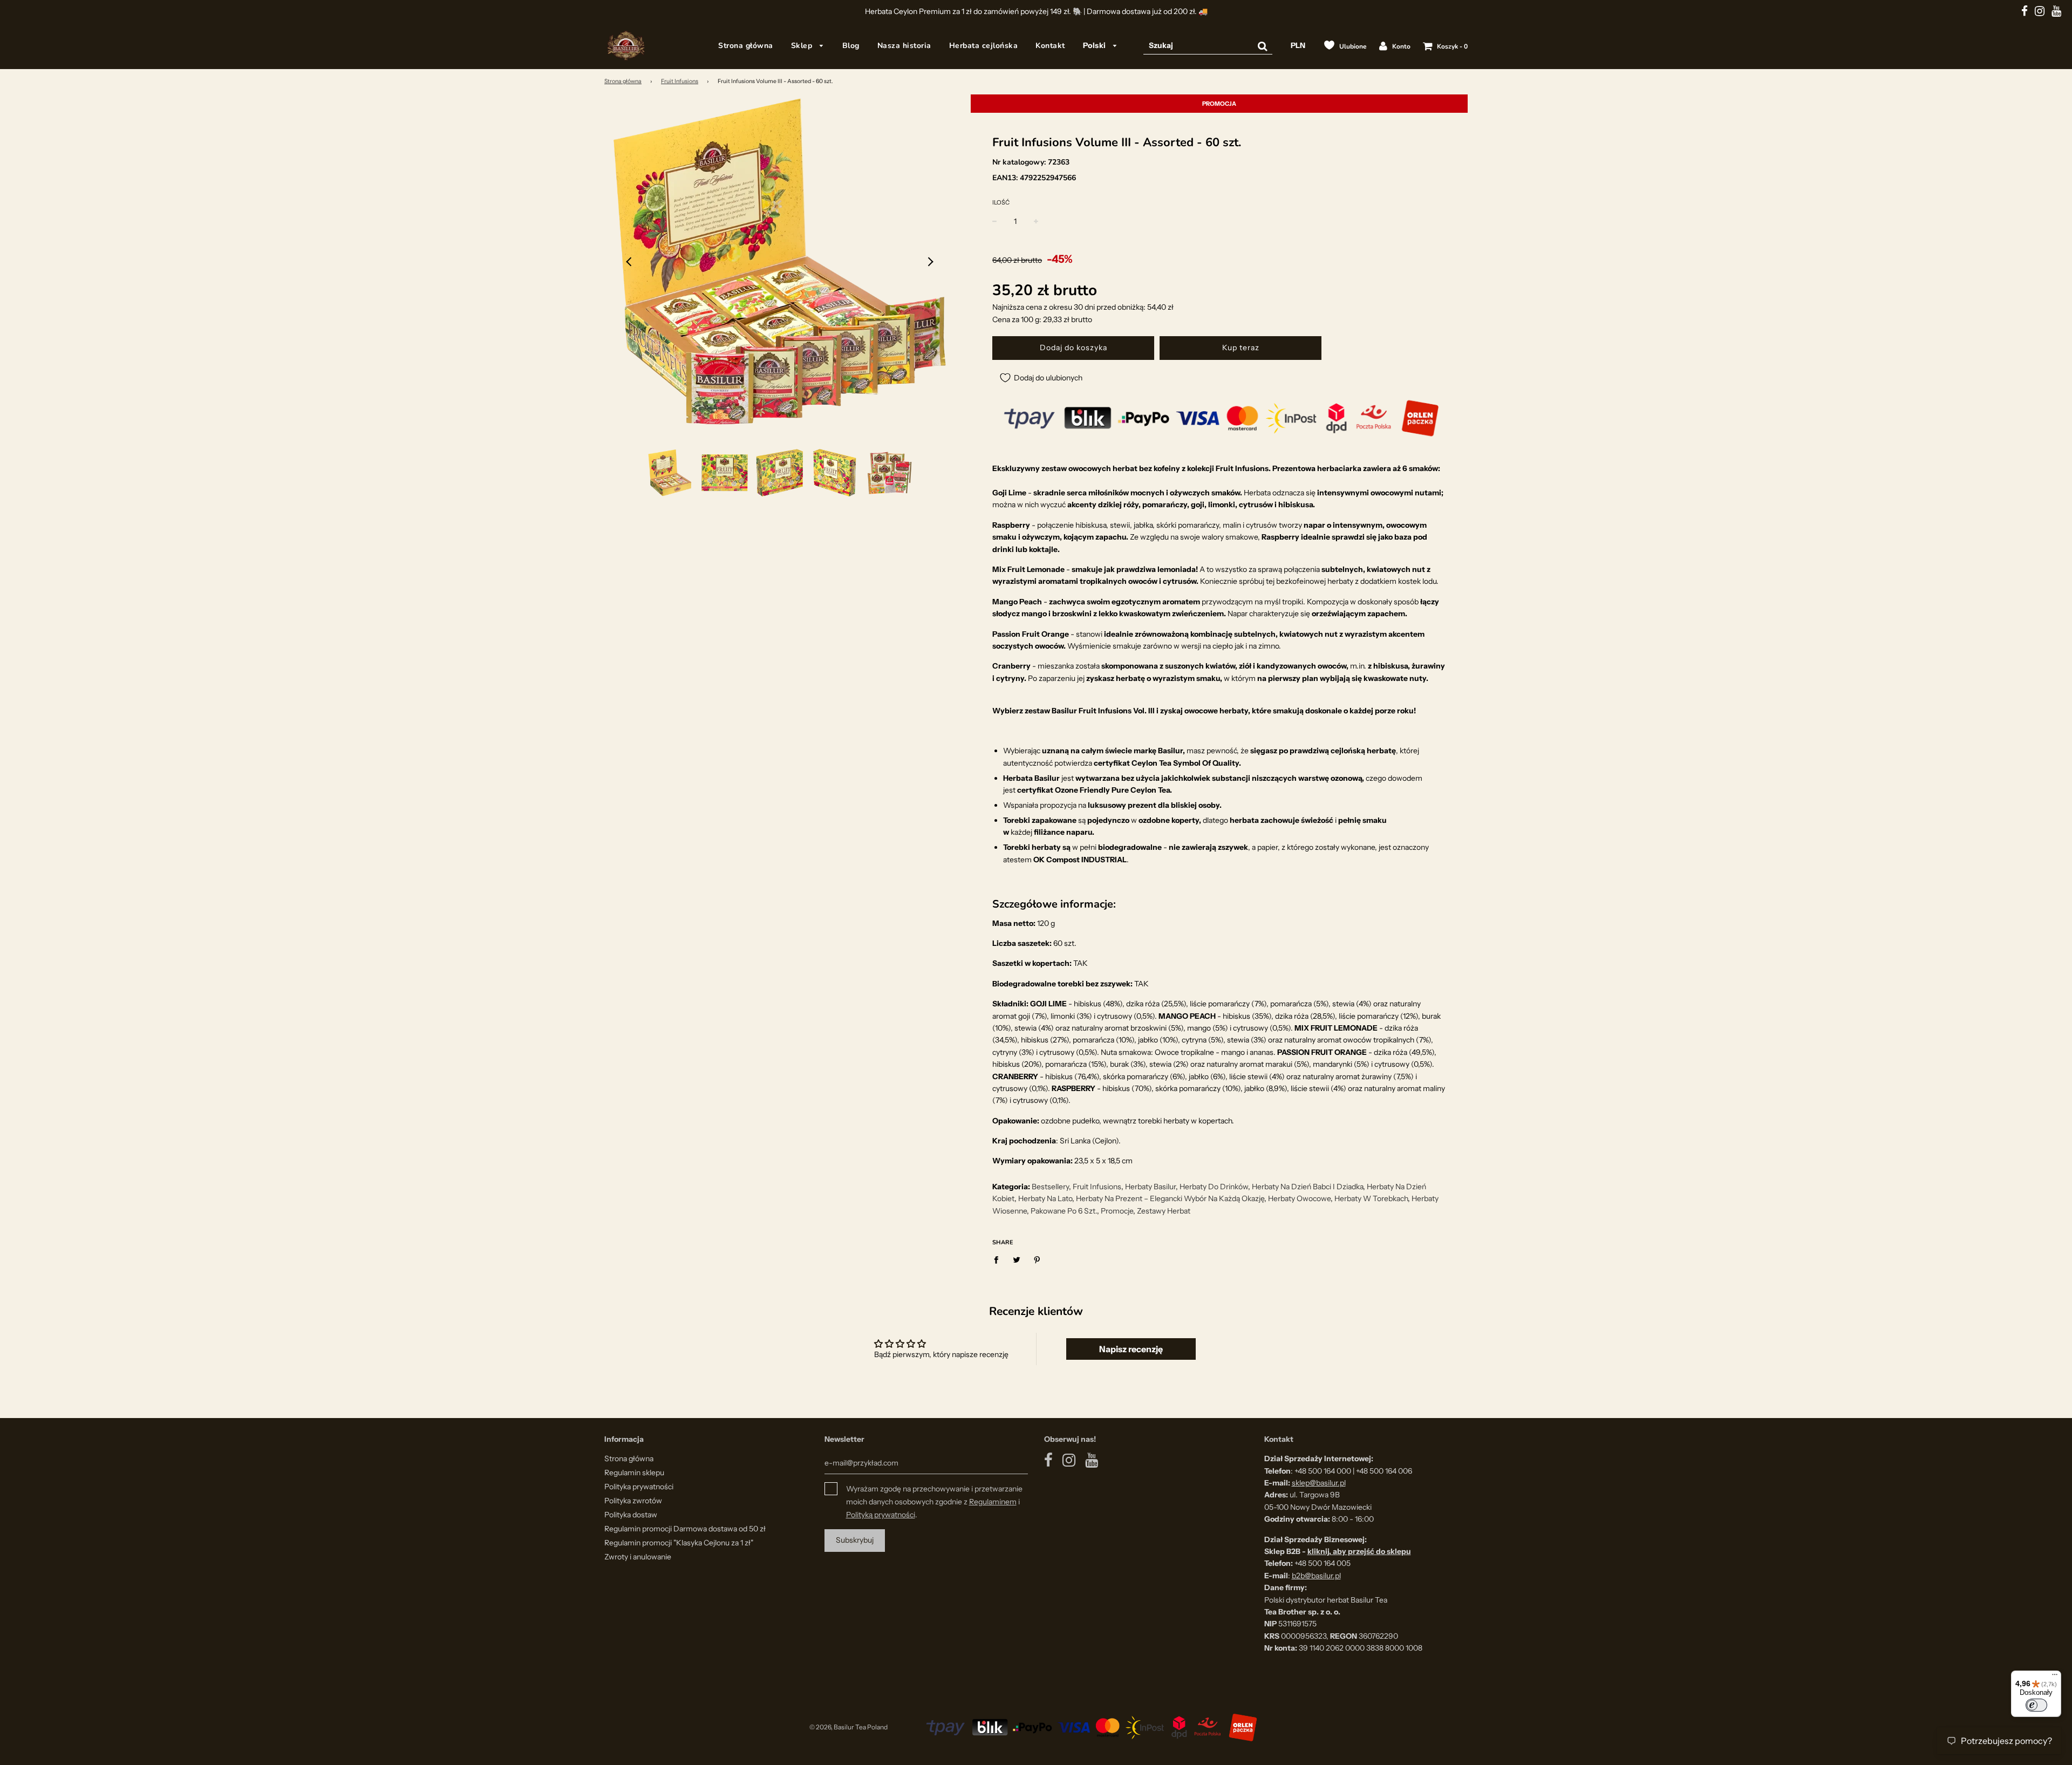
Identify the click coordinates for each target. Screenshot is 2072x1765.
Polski (1096, 45)
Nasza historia (904, 46)
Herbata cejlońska (984, 46)
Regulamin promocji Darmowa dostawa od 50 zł (685, 1529)
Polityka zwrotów (633, 1501)
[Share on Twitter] (1017, 1259)
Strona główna (746, 46)
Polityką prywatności (881, 1515)
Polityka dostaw (631, 1515)
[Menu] (2055, 1677)
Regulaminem (993, 1502)
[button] (630, 262)
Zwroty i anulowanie (638, 1557)
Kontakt (1050, 46)
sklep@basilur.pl (1319, 1483)
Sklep (803, 46)
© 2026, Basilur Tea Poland (848, 1727)
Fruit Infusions (680, 81)
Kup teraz (1241, 347)
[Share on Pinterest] (1037, 1259)
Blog (851, 46)
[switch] (2036, 1705)
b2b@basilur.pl (1316, 1576)
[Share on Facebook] (999, 1259)
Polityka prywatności (639, 1487)
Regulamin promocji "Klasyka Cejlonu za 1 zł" (679, 1543)
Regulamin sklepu (634, 1473)
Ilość (1001, 202)
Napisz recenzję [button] (1131, 1349)
